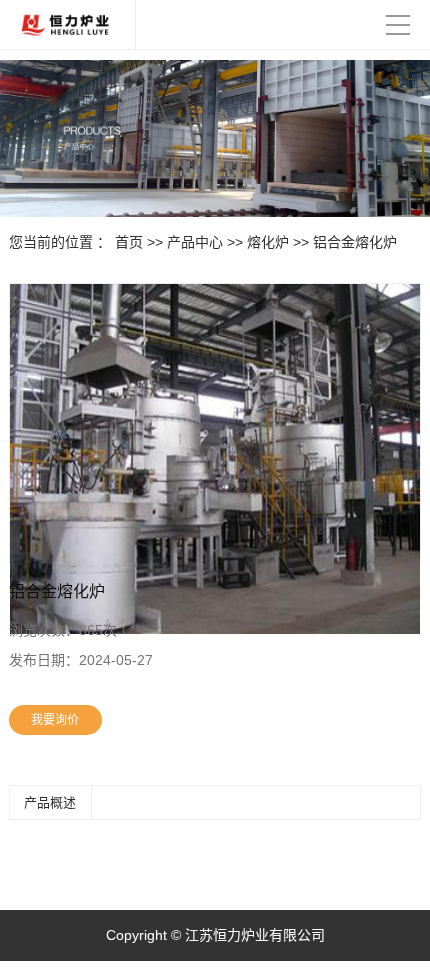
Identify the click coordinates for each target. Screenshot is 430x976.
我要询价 (55, 720)
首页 (129, 242)
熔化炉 (268, 242)
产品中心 (195, 242)
